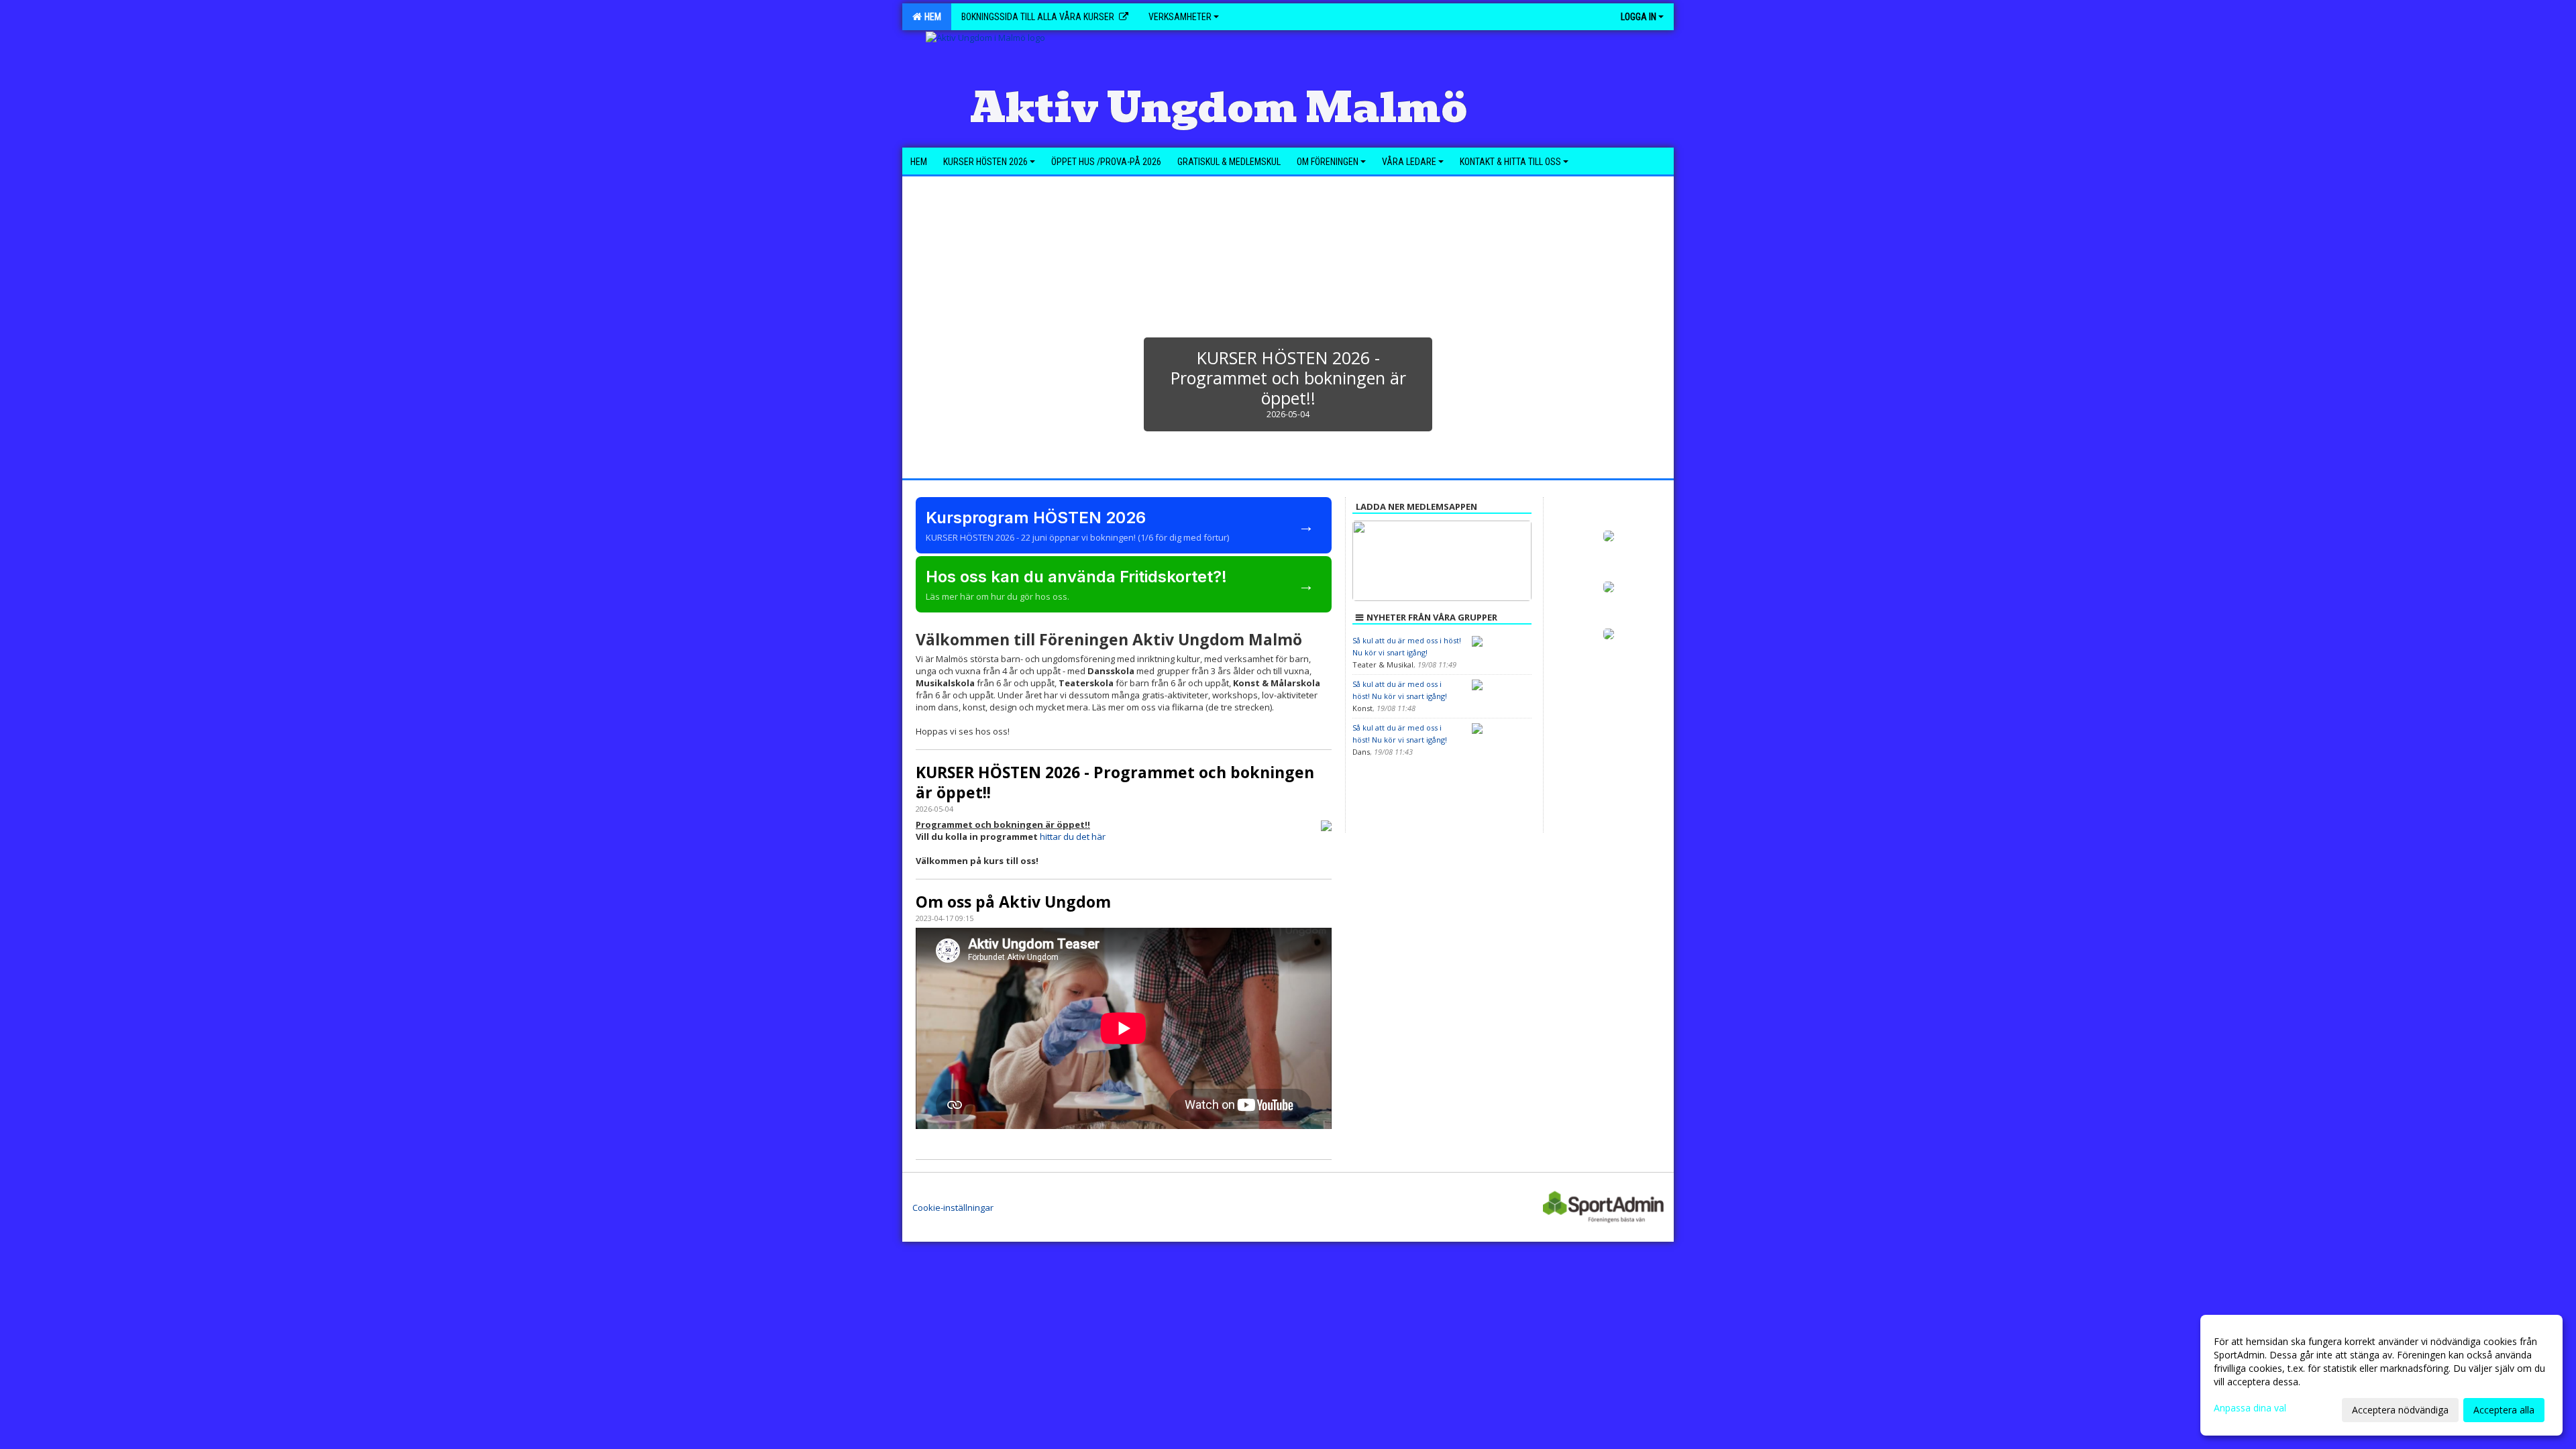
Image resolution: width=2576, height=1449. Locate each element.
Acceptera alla (2504, 1410)
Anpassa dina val (2250, 1408)
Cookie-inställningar (953, 1207)
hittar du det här (1073, 837)
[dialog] (2381, 1375)
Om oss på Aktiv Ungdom (1013, 902)
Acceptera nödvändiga (2400, 1410)
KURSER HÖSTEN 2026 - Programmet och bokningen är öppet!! (1115, 782)
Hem (931, 17)
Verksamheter (1180, 17)
